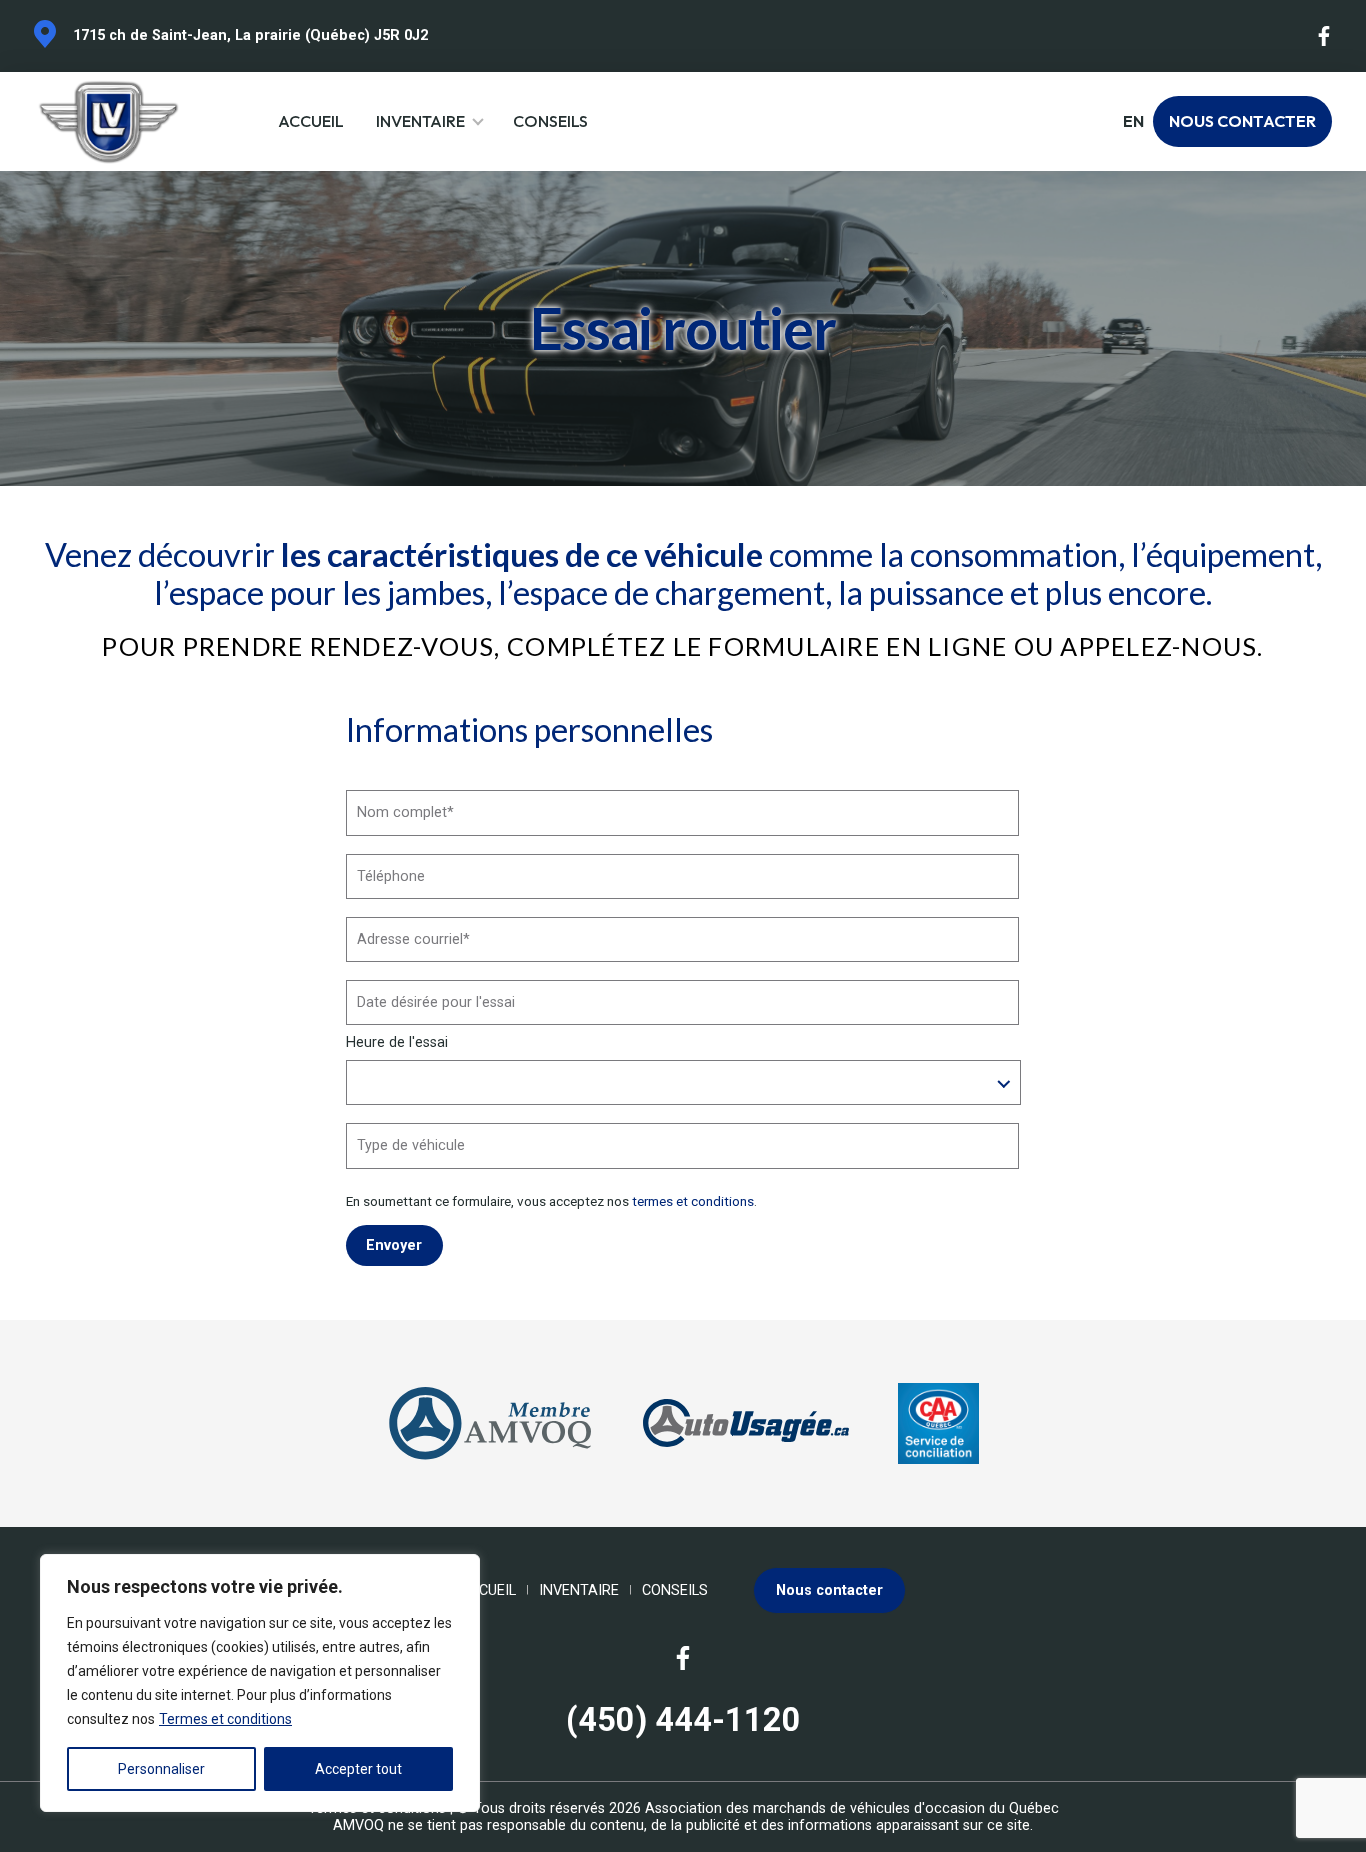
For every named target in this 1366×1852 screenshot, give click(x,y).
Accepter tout (358, 1769)
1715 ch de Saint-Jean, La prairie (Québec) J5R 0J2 (250, 35)
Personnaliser (161, 1769)
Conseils (550, 121)
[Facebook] (1325, 36)
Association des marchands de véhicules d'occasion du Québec (852, 1808)
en (1133, 121)
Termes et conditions (225, 1719)
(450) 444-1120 (683, 1720)
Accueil (311, 121)
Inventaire (420, 121)
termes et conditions (693, 1201)
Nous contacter (1242, 121)
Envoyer (394, 1245)
